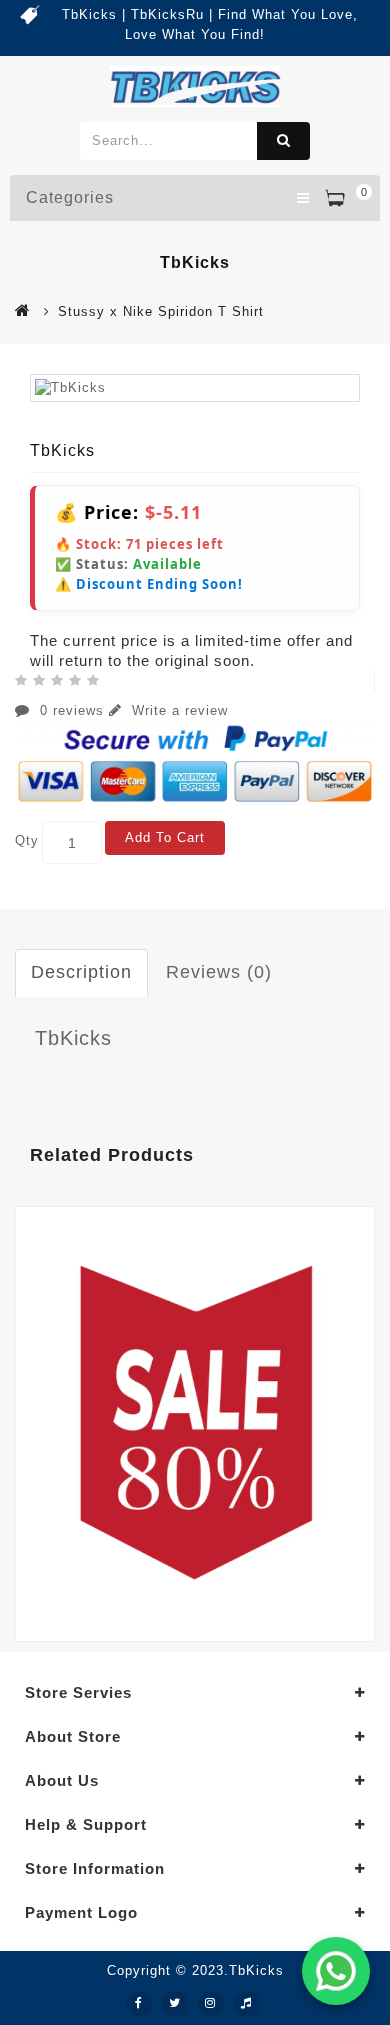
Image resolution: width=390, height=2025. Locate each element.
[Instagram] (211, 2004)
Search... (283, 141)
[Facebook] (139, 2004)
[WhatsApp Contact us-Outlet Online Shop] (336, 1971)
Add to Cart (165, 837)
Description (81, 972)
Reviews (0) (219, 972)
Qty (27, 840)
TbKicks (73, 1038)
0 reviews (72, 710)
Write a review (177, 710)
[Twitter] (175, 2004)
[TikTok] (247, 2004)
